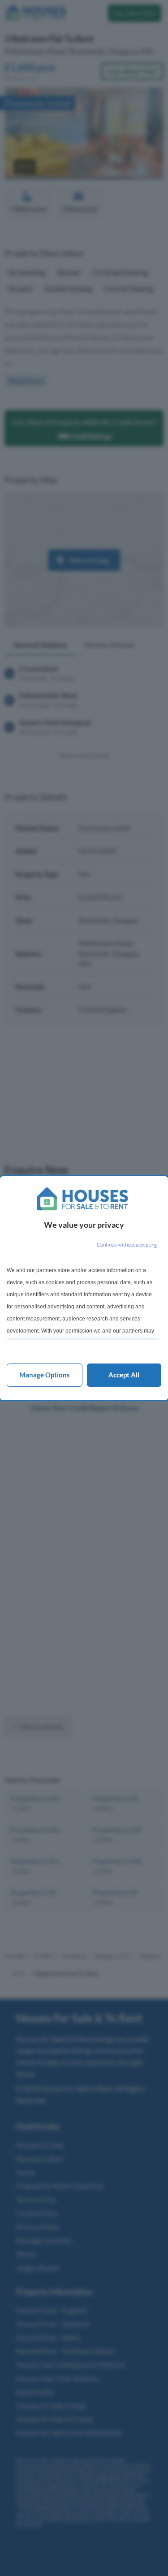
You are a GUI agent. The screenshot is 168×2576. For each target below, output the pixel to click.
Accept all (124, 1375)
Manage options (45, 1375)
